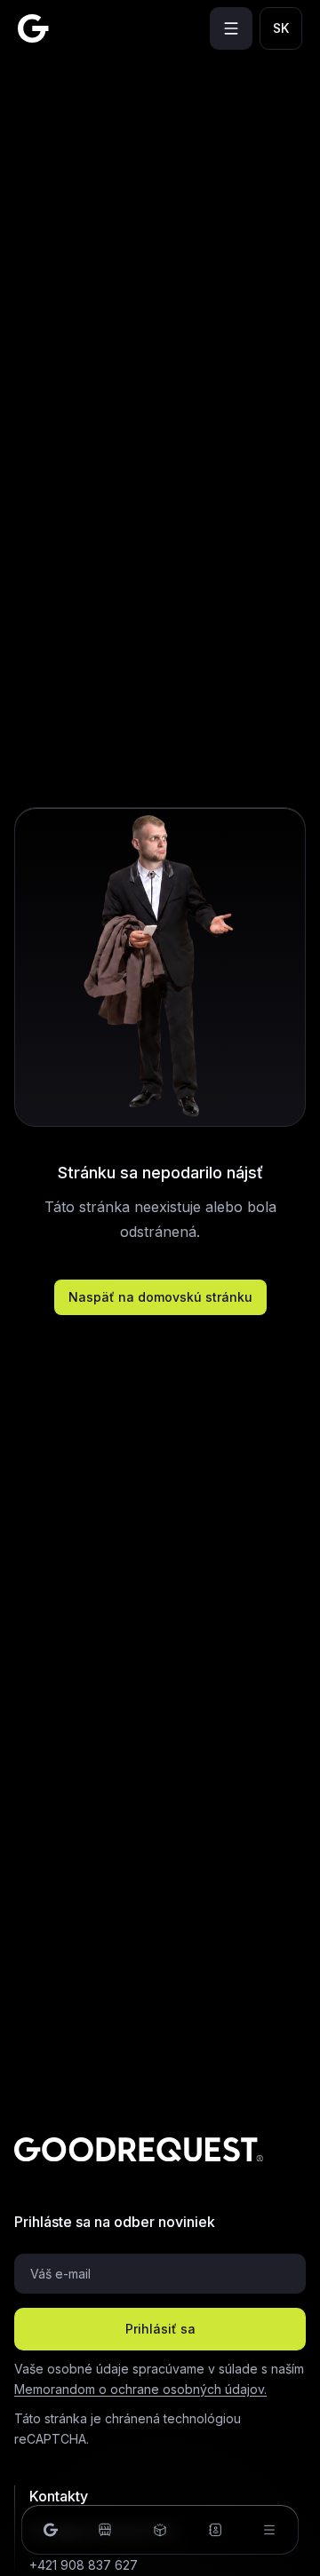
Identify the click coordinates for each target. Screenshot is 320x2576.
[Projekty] (106, 2530)
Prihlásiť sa (160, 2329)
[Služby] (160, 2530)
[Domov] (51, 2530)
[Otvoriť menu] (231, 28)
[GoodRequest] (33, 28)
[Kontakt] (215, 2530)
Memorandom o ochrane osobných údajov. (140, 2389)
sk (281, 28)
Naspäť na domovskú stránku (160, 1297)
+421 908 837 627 (84, 2565)
